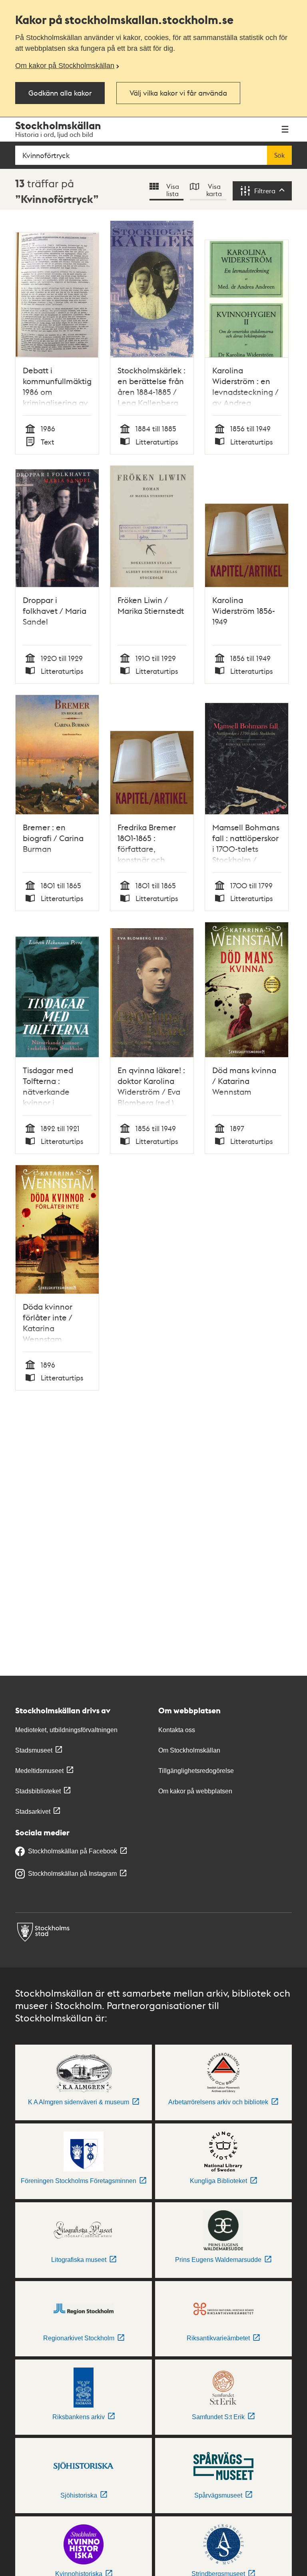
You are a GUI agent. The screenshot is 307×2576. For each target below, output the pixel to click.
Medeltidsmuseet (39, 1771)
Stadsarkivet (33, 1812)
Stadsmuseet (34, 1750)
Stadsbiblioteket (38, 1791)
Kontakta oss (177, 1730)
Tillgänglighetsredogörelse (196, 1771)
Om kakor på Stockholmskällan (65, 66)
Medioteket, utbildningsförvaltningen (66, 1730)
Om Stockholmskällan (189, 1750)
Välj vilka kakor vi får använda (178, 93)
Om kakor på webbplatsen (195, 1791)
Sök (279, 155)
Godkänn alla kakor (60, 93)
